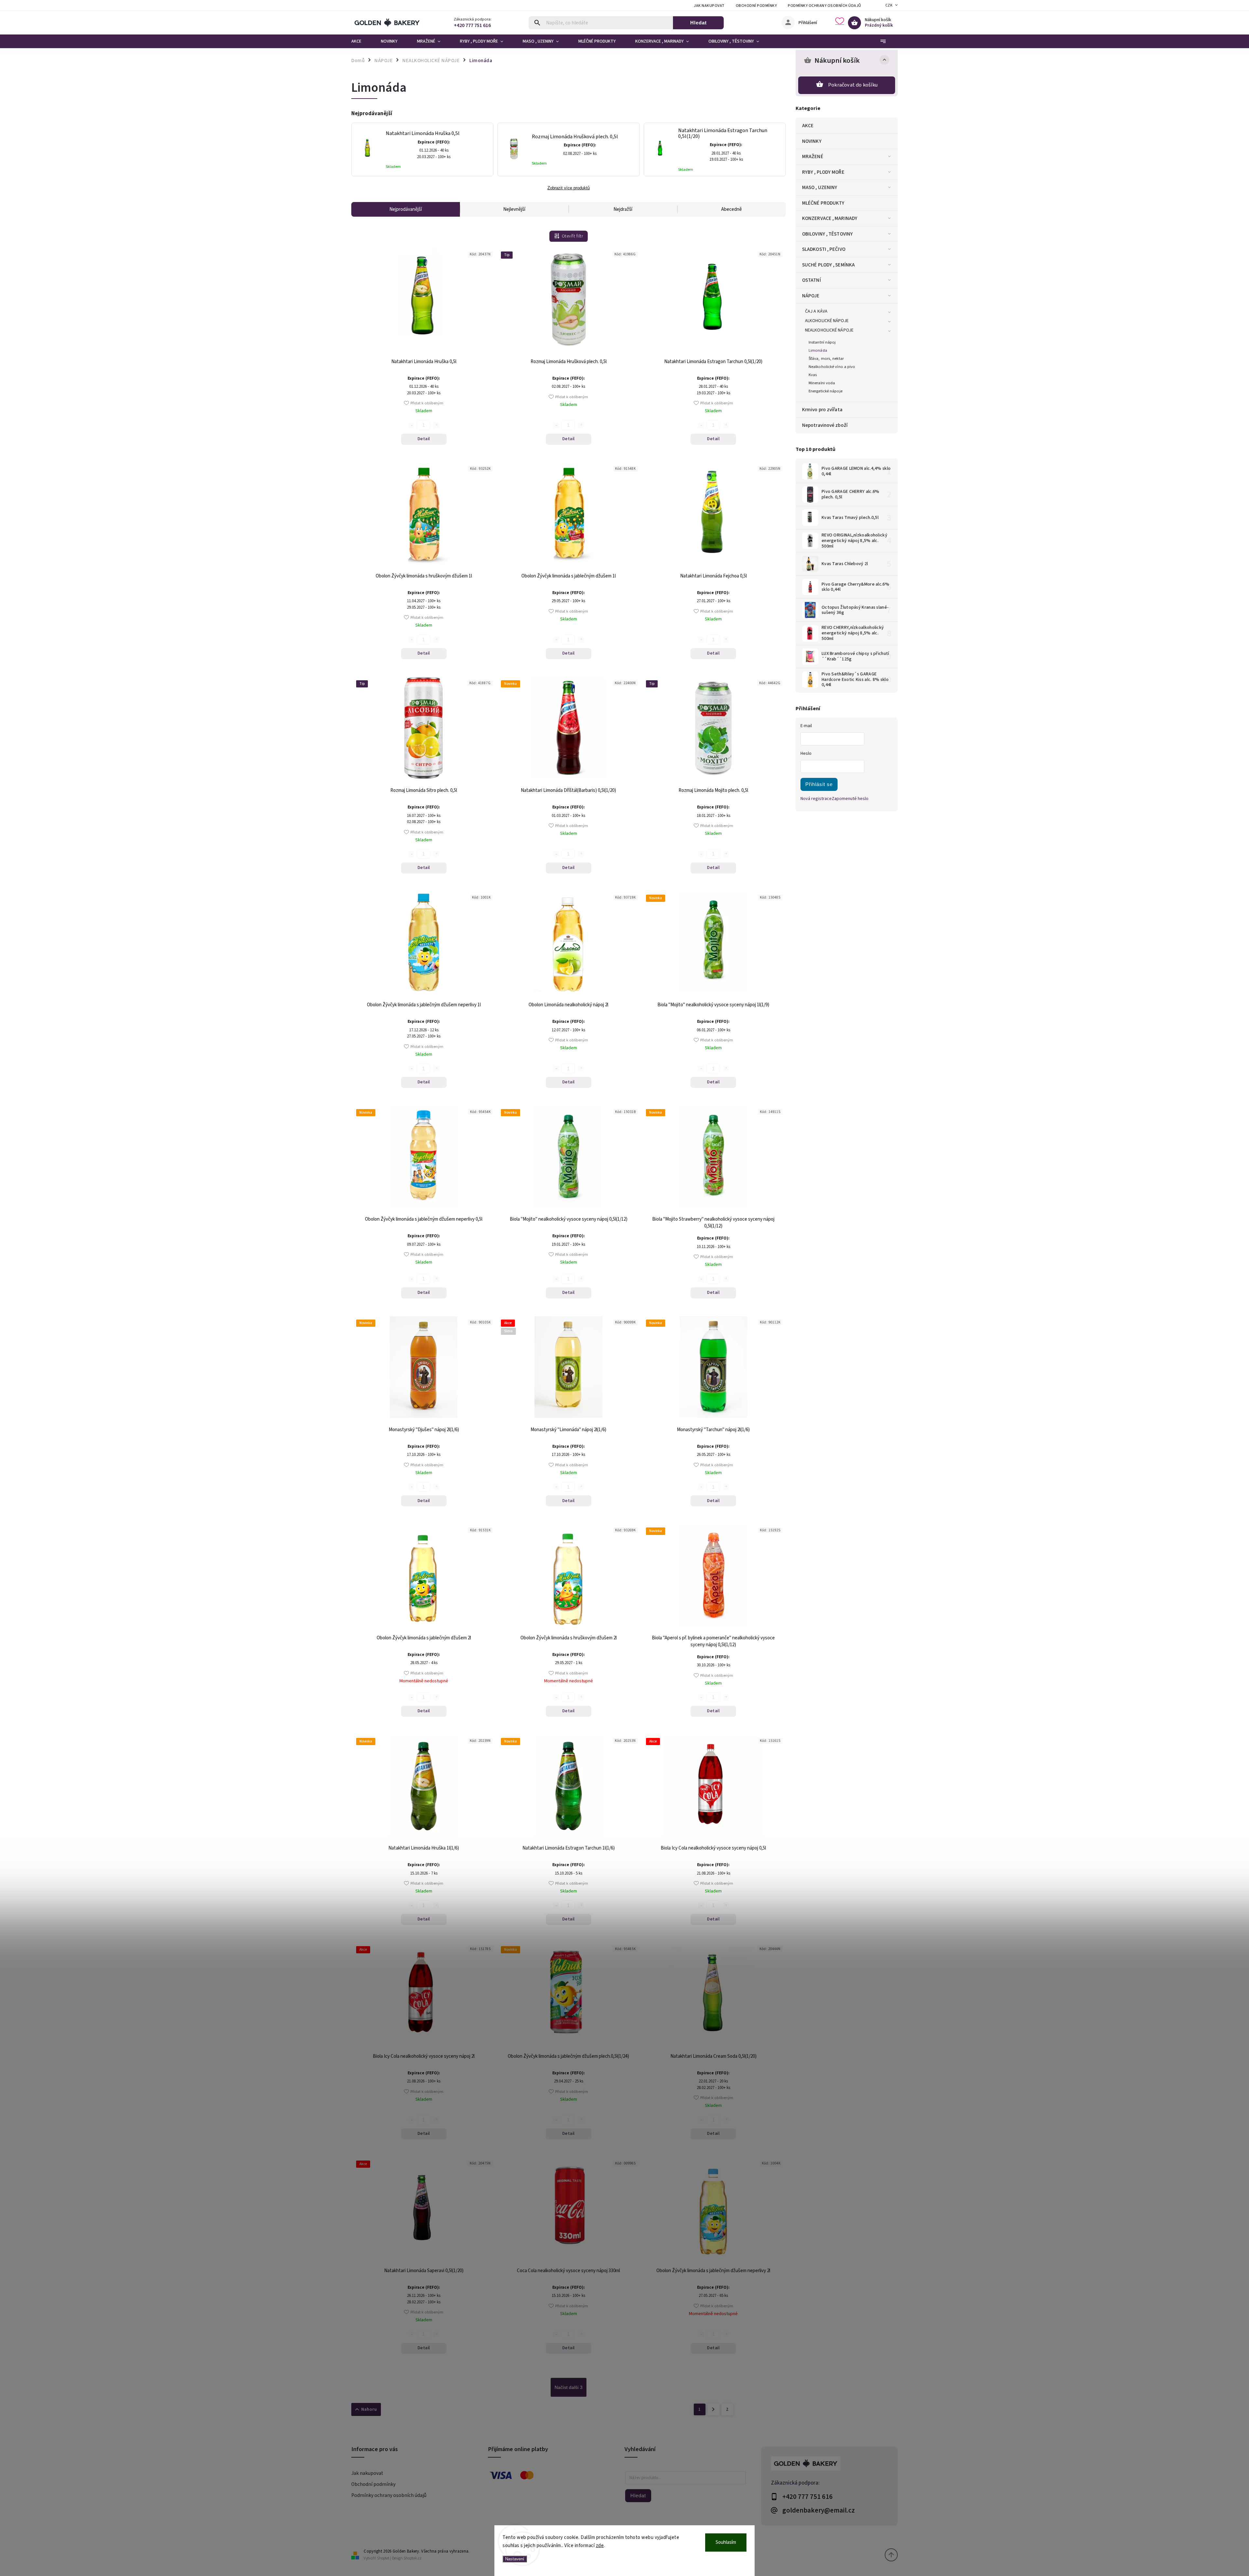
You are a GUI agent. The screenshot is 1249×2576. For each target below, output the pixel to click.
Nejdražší (623, 209)
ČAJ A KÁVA (816, 311)
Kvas (813, 375)
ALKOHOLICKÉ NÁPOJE (827, 321)
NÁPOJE (811, 296)
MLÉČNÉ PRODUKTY (823, 203)
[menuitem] (361, 41)
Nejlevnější (514, 209)
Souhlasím (726, 2542)
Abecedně (732, 209)
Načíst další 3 (569, 2387)
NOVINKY (812, 141)
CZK (889, 5)
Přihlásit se (819, 784)
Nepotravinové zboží (825, 425)
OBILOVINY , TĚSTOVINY (827, 234)
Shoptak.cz (413, 2558)
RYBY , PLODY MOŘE (823, 172)
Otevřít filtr (572, 236)
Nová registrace (816, 799)
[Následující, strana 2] (713, 2409)
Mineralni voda (822, 383)
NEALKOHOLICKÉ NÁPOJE (829, 330)
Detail (424, 439)
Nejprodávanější (406, 209)
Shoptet (383, 2558)
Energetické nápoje (826, 391)
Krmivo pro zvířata (822, 410)
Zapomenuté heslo (850, 799)
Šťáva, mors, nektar (826, 359)
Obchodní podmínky (756, 6)
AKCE (808, 126)
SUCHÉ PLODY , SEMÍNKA (828, 265)
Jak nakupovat (709, 6)
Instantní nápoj (822, 342)
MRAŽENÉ (813, 156)
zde (600, 2546)
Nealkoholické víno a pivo (832, 367)
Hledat (698, 23)
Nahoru (369, 2409)
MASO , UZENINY (820, 187)
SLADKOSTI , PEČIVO (824, 249)
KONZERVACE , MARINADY (830, 218)
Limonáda (818, 350)
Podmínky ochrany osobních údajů (825, 6)
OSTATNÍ (812, 280)
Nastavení (515, 2559)
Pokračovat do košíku (853, 85)
